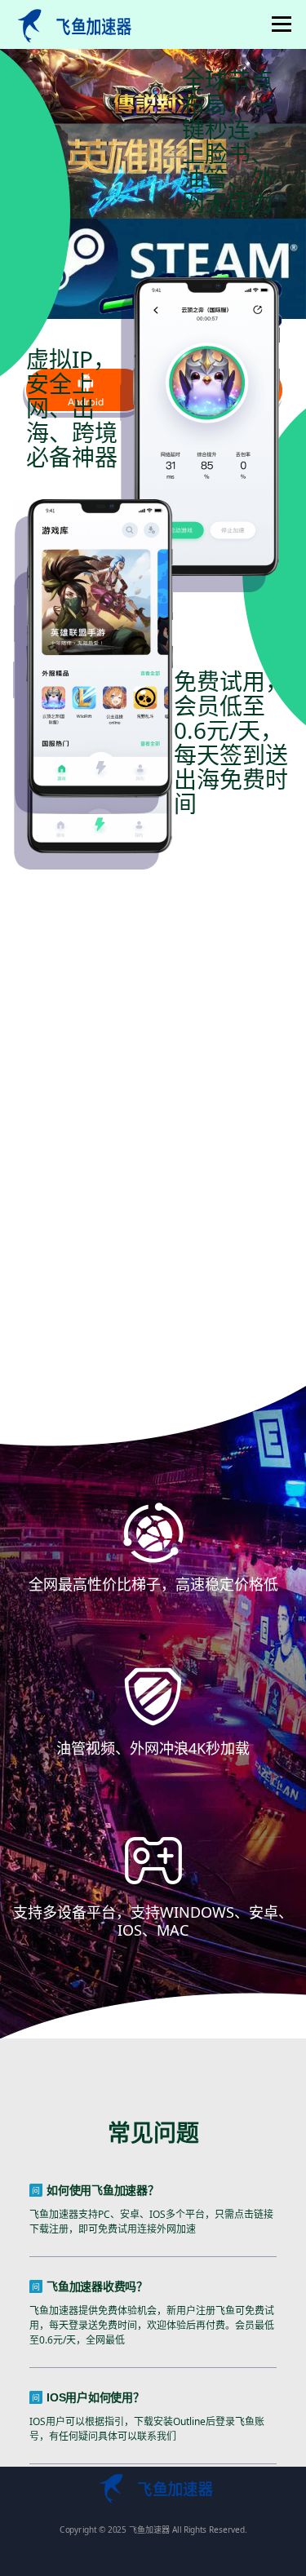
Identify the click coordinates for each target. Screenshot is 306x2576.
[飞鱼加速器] (72, 24)
